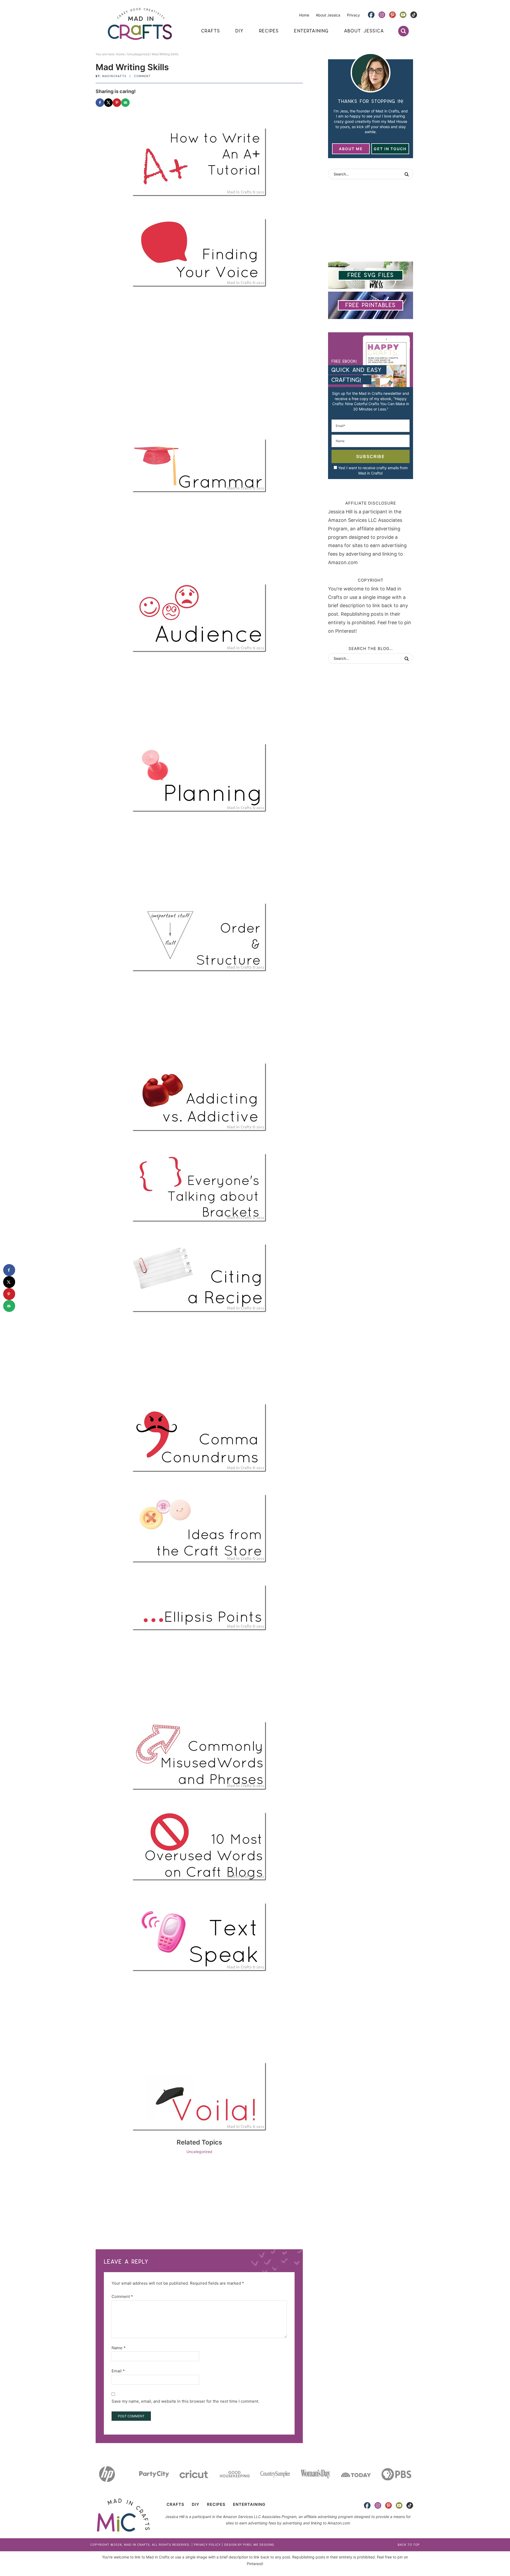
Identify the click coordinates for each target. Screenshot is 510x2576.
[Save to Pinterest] (117, 103)
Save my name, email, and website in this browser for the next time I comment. (185, 2401)
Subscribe (371, 456)
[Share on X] (108, 103)
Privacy (353, 15)
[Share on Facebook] (100, 103)
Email (118, 2371)
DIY (196, 2504)
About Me (351, 149)
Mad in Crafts (140, 24)
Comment (142, 76)
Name (119, 2348)
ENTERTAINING (249, 2504)
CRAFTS (175, 2504)
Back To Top (409, 2545)
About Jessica (328, 15)
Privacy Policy (207, 2545)
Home (304, 15)
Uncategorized (199, 2152)
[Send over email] (125, 103)
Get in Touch (390, 149)
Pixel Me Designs (259, 2545)
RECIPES (216, 2504)
